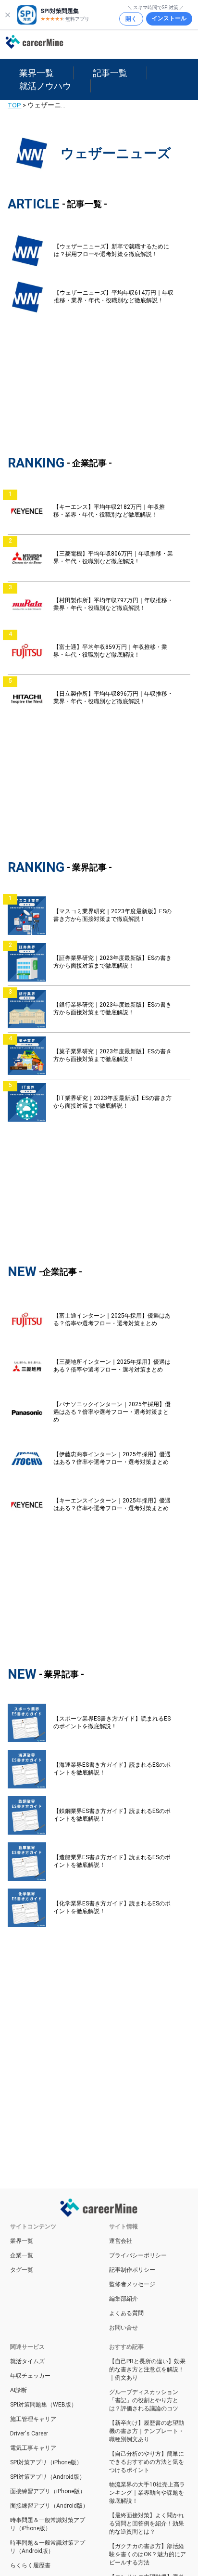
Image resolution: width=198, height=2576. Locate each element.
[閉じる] (8, 15)
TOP (14, 105)
